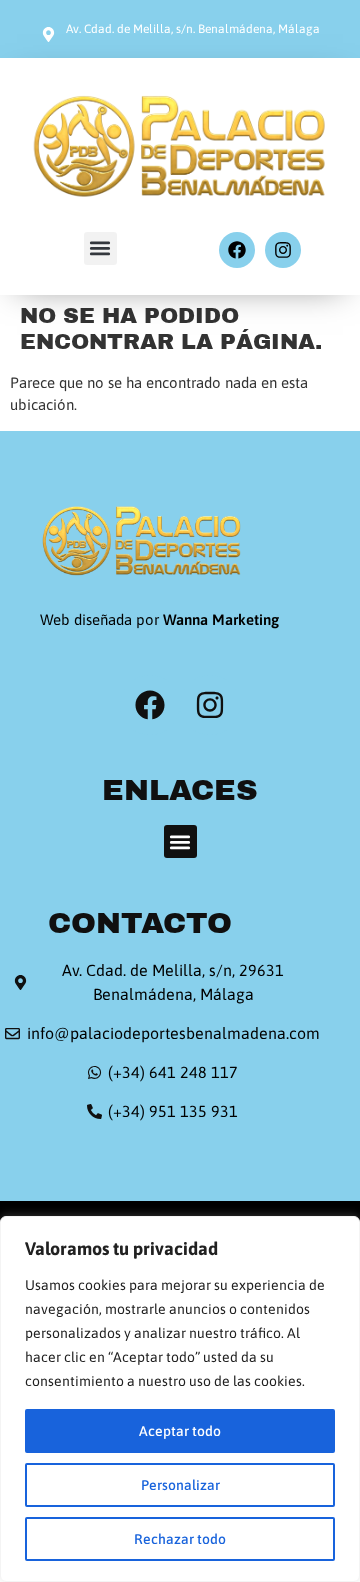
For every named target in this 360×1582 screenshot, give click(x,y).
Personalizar (180, 1485)
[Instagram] (283, 250)
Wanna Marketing (221, 619)
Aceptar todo (180, 1431)
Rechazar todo (180, 1539)
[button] (100, 248)
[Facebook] (237, 250)
